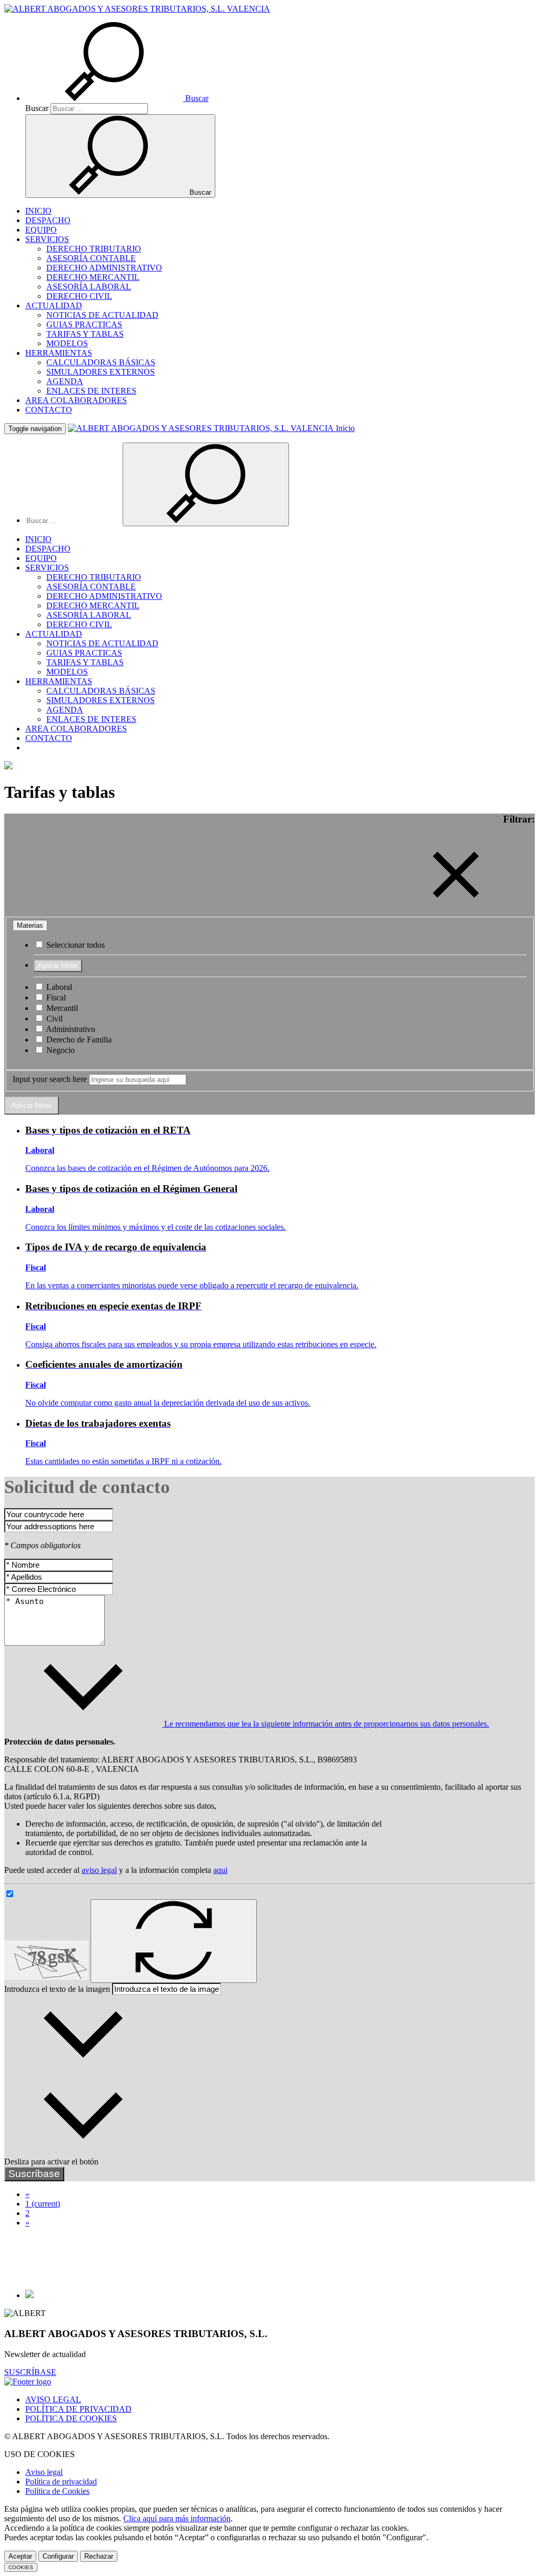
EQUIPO (41, 230)
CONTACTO (49, 410)
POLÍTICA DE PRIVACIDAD (78, 2409)
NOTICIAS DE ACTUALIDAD (102, 315)
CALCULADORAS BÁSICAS (101, 362)
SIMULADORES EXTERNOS (101, 372)
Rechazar (99, 2556)
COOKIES (21, 2567)
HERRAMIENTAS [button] (59, 353)
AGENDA (65, 381)
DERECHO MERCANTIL (93, 277)
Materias (30, 925)
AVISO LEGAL (53, 2399)
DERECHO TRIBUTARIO (94, 249)
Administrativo (70, 1029)
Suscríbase (34, 2174)
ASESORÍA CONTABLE (91, 258)
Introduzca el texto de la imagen (57, 1989)
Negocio (59, 1050)
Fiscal (55, 998)
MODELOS (67, 343)
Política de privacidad (61, 2482)
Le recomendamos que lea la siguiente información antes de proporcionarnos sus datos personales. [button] (326, 1724)
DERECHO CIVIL (79, 296)
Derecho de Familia (78, 1040)
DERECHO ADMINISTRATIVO (104, 268)
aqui (220, 1870)
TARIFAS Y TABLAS (85, 334)
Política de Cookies (57, 2491)
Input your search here (50, 1079)
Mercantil (61, 1008)
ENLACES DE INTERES (91, 391)
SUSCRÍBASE (30, 2372)
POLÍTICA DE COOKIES (71, 2418)
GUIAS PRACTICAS (84, 324)
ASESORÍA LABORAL (89, 287)
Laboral (58, 987)
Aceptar (20, 2556)
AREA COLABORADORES (76, 400)
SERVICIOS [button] (47, 239)
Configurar (58, 2556)
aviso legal (99, 1870)
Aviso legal (44, 2472)
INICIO (38, 211)
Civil (53, 1019)
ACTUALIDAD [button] (54, 305)
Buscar (37, 108)
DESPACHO (48, 220)
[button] (117, 98)
